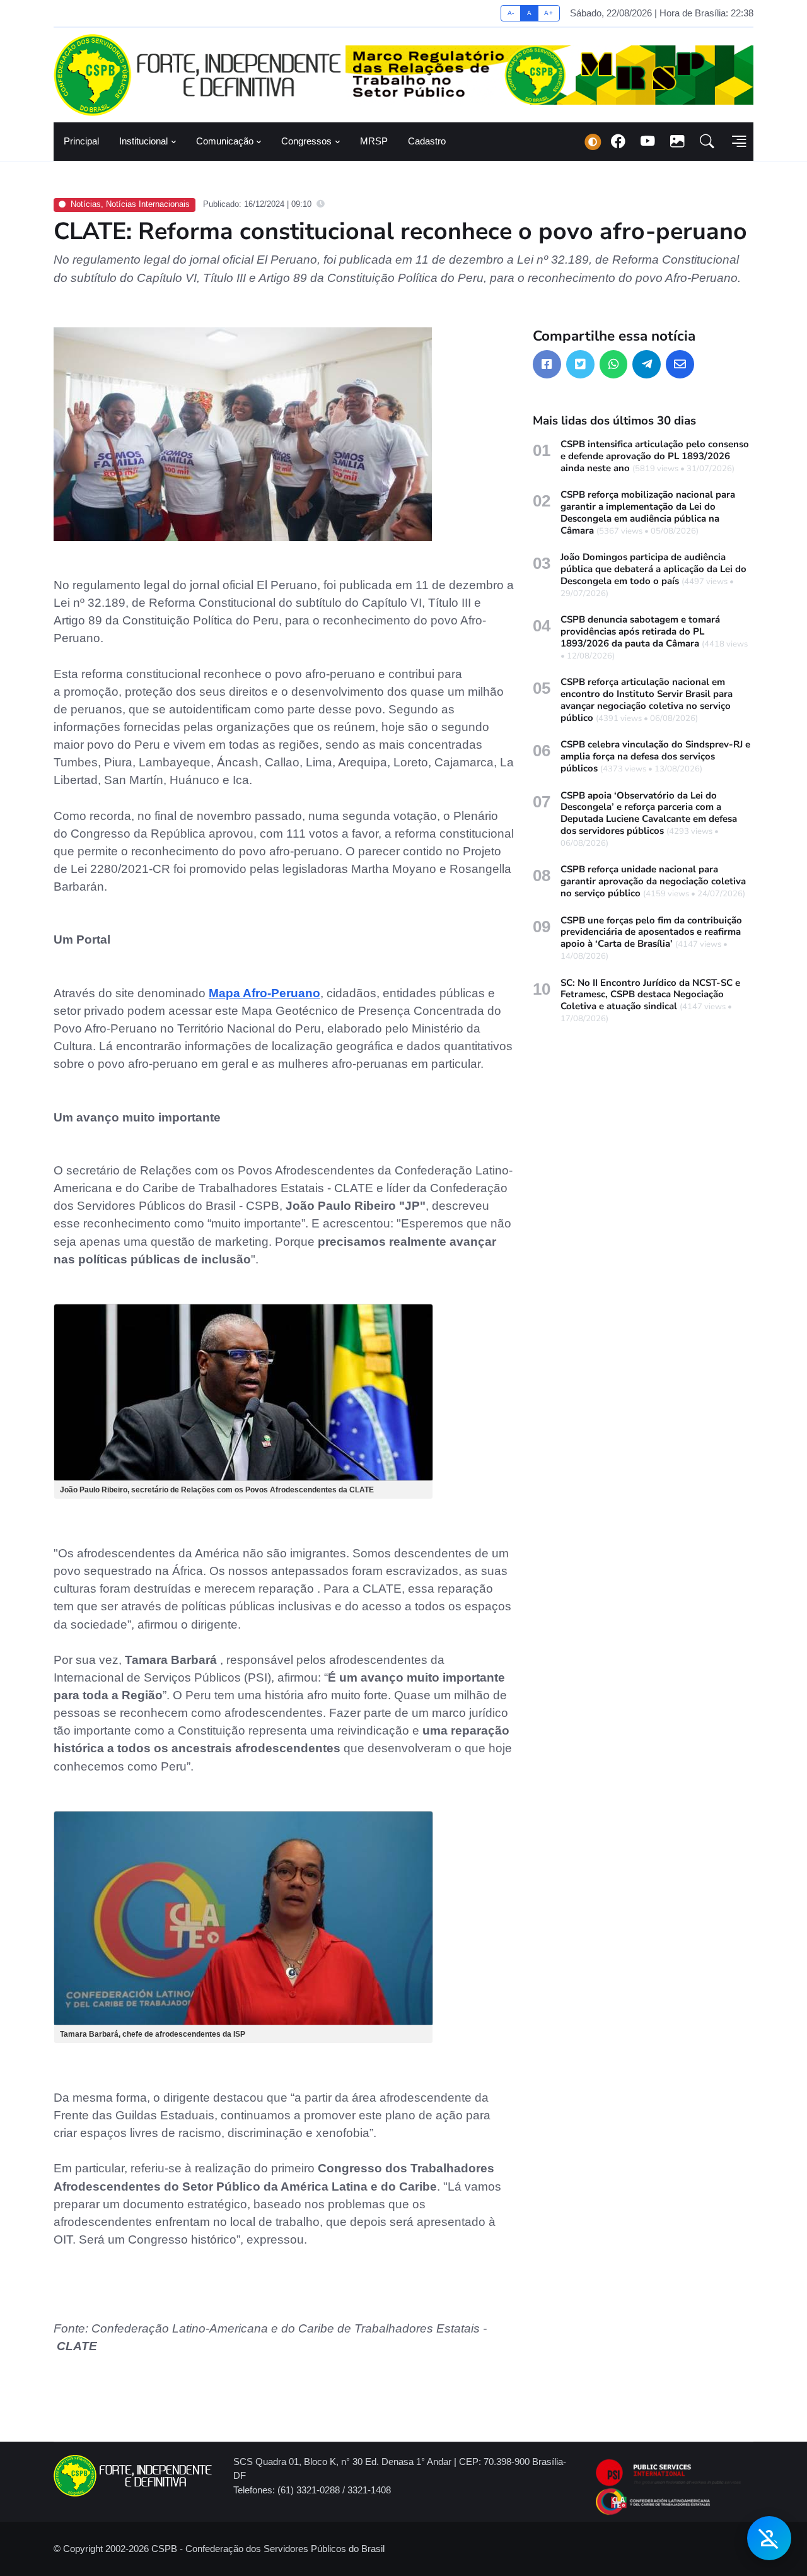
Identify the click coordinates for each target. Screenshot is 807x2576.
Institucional (143, 141)
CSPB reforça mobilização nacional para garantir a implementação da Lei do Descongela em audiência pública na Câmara (648, 512)
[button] (707, 142)
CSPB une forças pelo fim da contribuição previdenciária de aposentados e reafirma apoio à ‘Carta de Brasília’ (651, 932)
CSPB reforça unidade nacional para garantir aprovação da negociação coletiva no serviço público (653, 881)
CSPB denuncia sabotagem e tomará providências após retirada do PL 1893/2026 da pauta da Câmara (640, 631)
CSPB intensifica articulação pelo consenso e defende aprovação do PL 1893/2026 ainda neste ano (655, 456)
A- (511, 13)
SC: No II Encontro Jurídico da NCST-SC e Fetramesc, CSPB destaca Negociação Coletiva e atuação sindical (650, 995)
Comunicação (225, 141)
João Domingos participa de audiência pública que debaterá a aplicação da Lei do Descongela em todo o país (653, 569)
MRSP (374, 141)
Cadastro (427, 141)
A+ (549, 13)
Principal (81, 141)
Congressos (306, 141)
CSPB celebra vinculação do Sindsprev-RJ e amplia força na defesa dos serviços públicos (655, 756)
